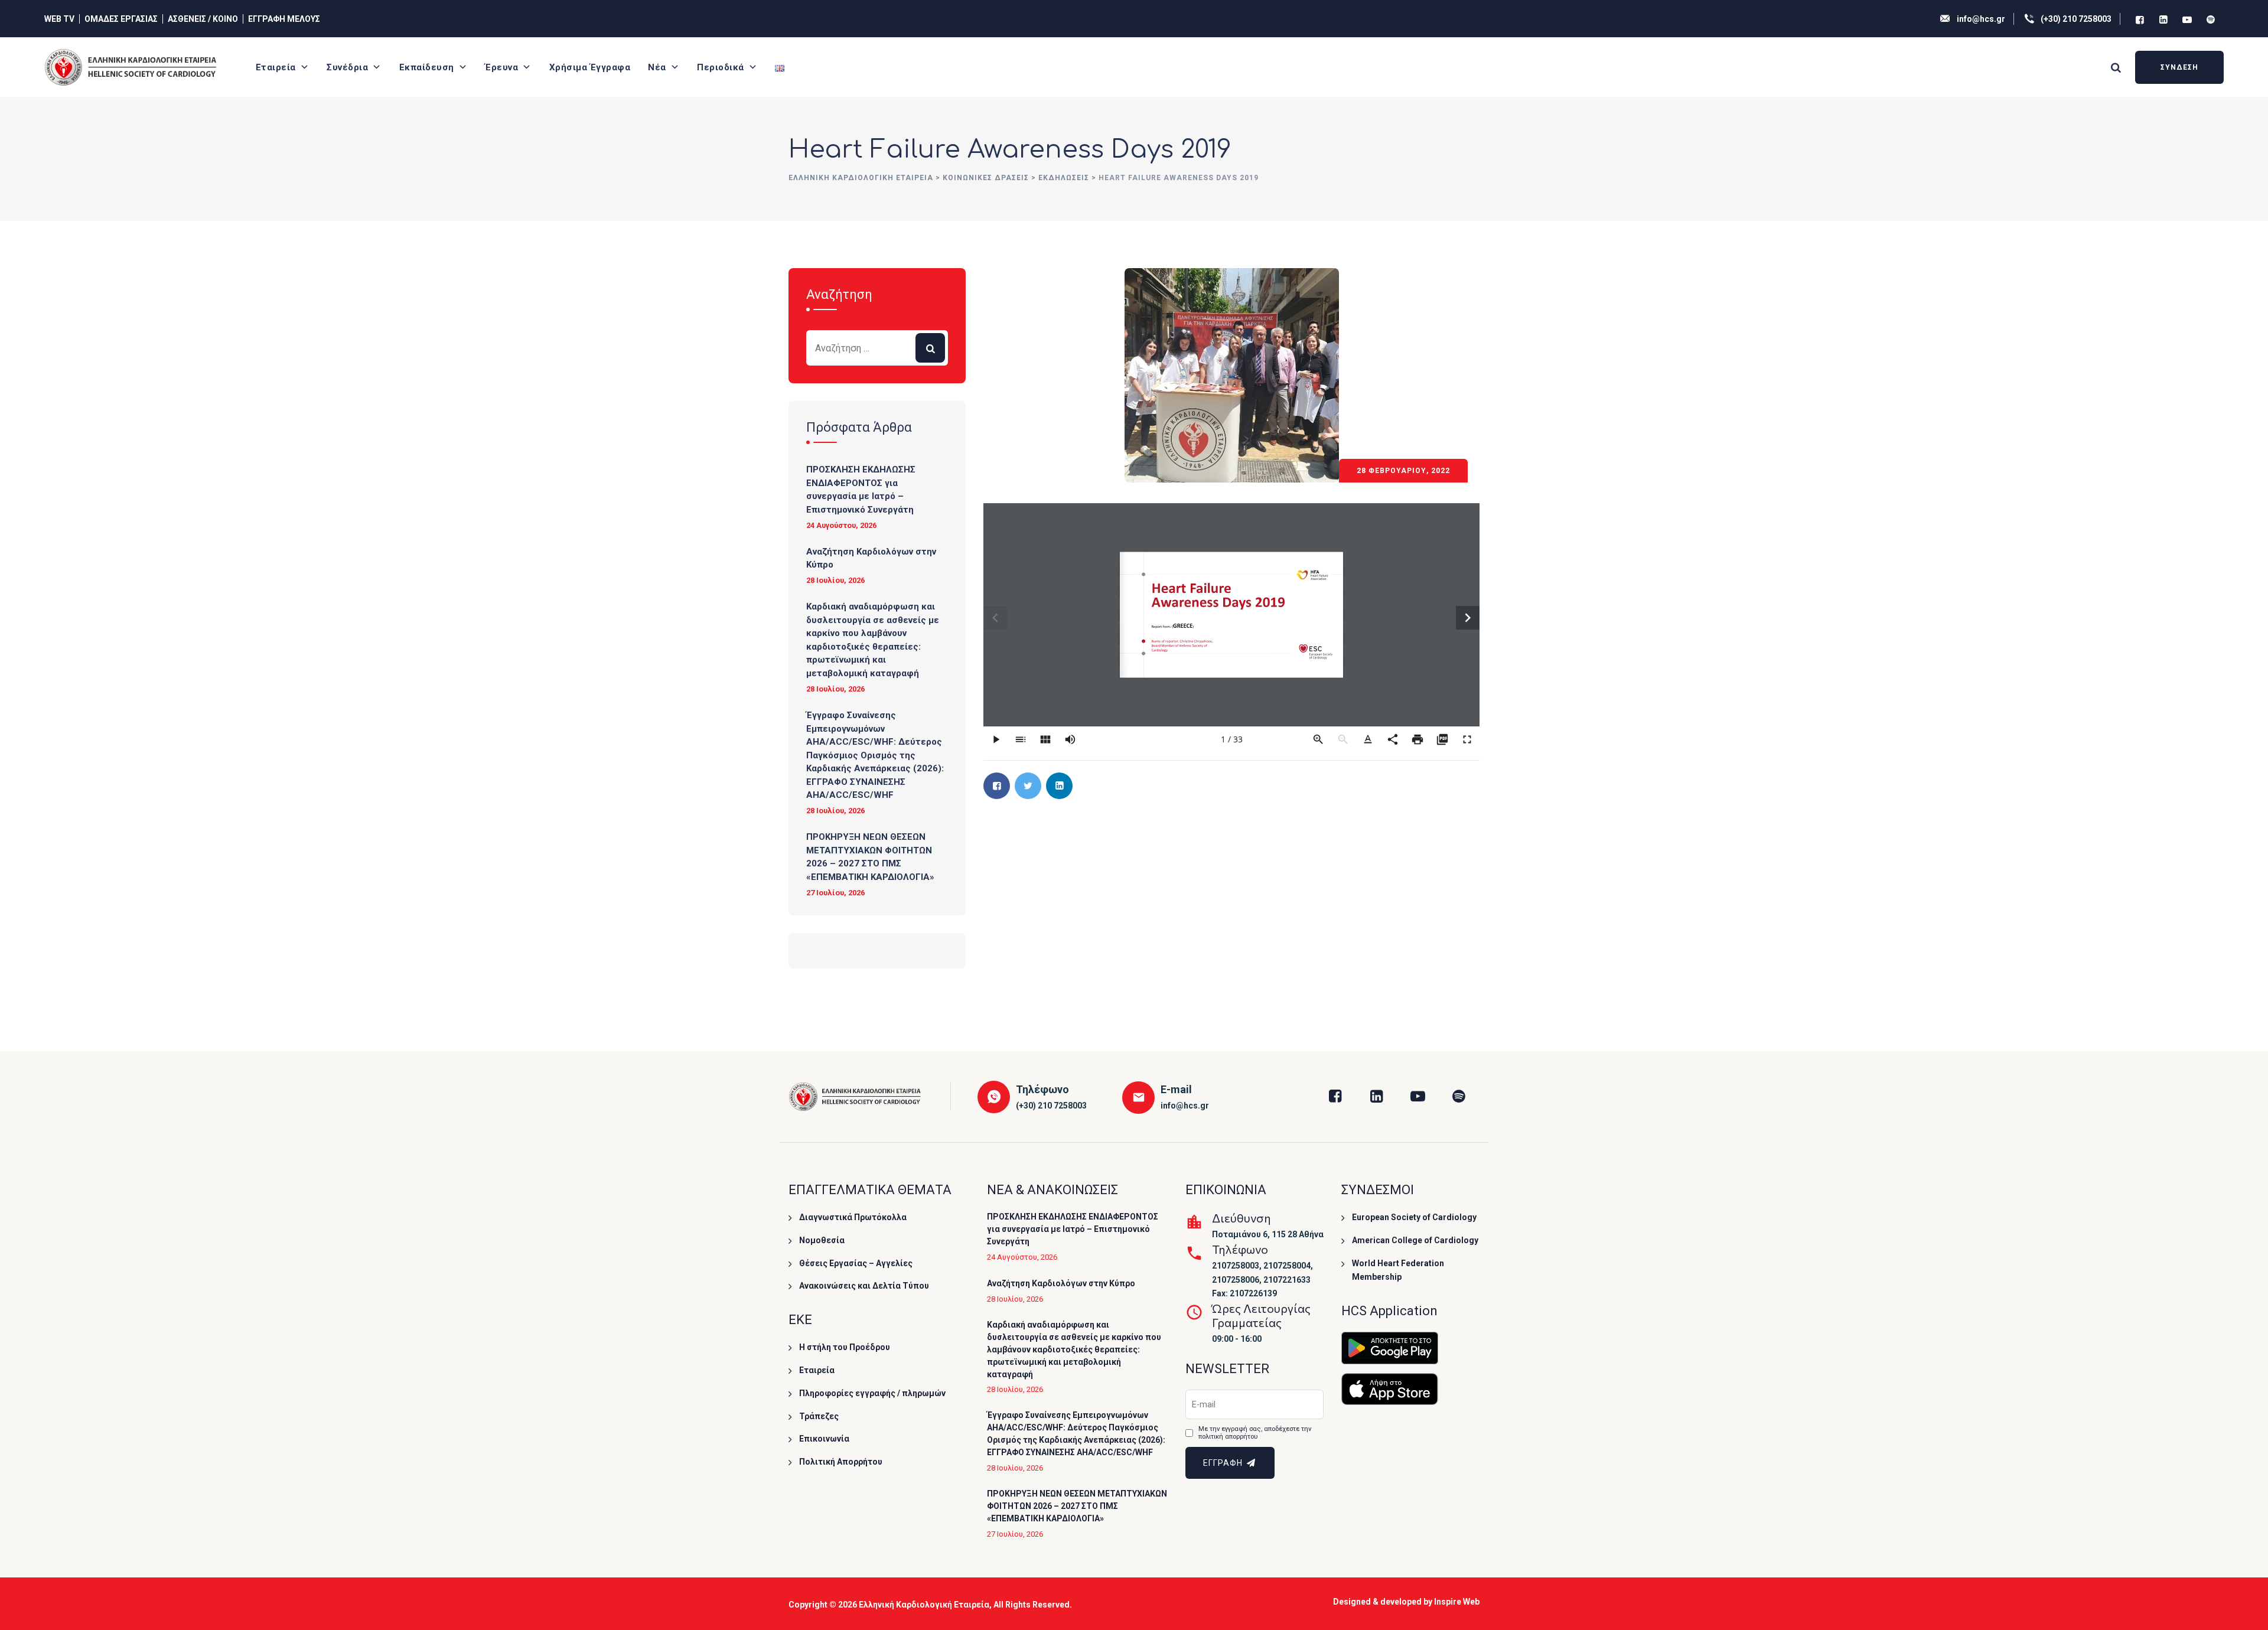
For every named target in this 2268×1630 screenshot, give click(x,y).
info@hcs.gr (1981, 19)
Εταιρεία (276, 67)
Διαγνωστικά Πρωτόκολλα (853, 1217)
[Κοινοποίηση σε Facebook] (997, 786)
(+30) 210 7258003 (2076, 19)
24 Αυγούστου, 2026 (841, 525)
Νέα (657, 67)
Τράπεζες (819, 1416)
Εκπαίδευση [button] (427, 67)
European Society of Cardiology (1414, 1217)
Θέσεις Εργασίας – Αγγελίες (856, 1263)
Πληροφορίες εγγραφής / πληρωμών (872, 1393)
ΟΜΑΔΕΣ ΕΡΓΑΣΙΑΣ (121, 19)
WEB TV (59, 19)
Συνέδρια (347, 67)
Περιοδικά (721, 67)
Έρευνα (501, 67)
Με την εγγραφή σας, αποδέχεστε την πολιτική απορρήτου (1255, 1433)
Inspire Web (1457, 1602)
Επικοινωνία (824, 1439)
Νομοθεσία (822, 1240)
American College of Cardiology (1415, 1240)
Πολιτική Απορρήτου (841, 1462)
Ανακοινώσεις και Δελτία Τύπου (864, 1286)
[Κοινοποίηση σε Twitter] (1028, 786)
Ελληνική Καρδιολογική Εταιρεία (924, 1605)
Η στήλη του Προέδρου (845, 1347)
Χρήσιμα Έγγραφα (590, 67)
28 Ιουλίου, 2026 (835, 580)
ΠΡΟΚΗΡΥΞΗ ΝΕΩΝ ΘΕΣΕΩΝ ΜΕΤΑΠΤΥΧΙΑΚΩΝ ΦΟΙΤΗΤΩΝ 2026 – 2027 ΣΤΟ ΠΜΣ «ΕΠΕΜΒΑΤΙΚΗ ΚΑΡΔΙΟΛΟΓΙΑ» (870, 857)
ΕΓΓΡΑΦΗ (1224, 1463)
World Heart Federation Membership (1398, 1270)
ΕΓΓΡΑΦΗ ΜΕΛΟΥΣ (284, 19)
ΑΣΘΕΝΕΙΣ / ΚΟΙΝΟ (203, 19)
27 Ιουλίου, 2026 (835, 893)
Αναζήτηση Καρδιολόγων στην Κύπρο (871, 558)
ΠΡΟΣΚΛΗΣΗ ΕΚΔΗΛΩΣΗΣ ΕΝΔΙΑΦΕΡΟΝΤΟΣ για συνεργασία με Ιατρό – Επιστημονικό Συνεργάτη (861, 490)
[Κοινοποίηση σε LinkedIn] (1059, 786)
